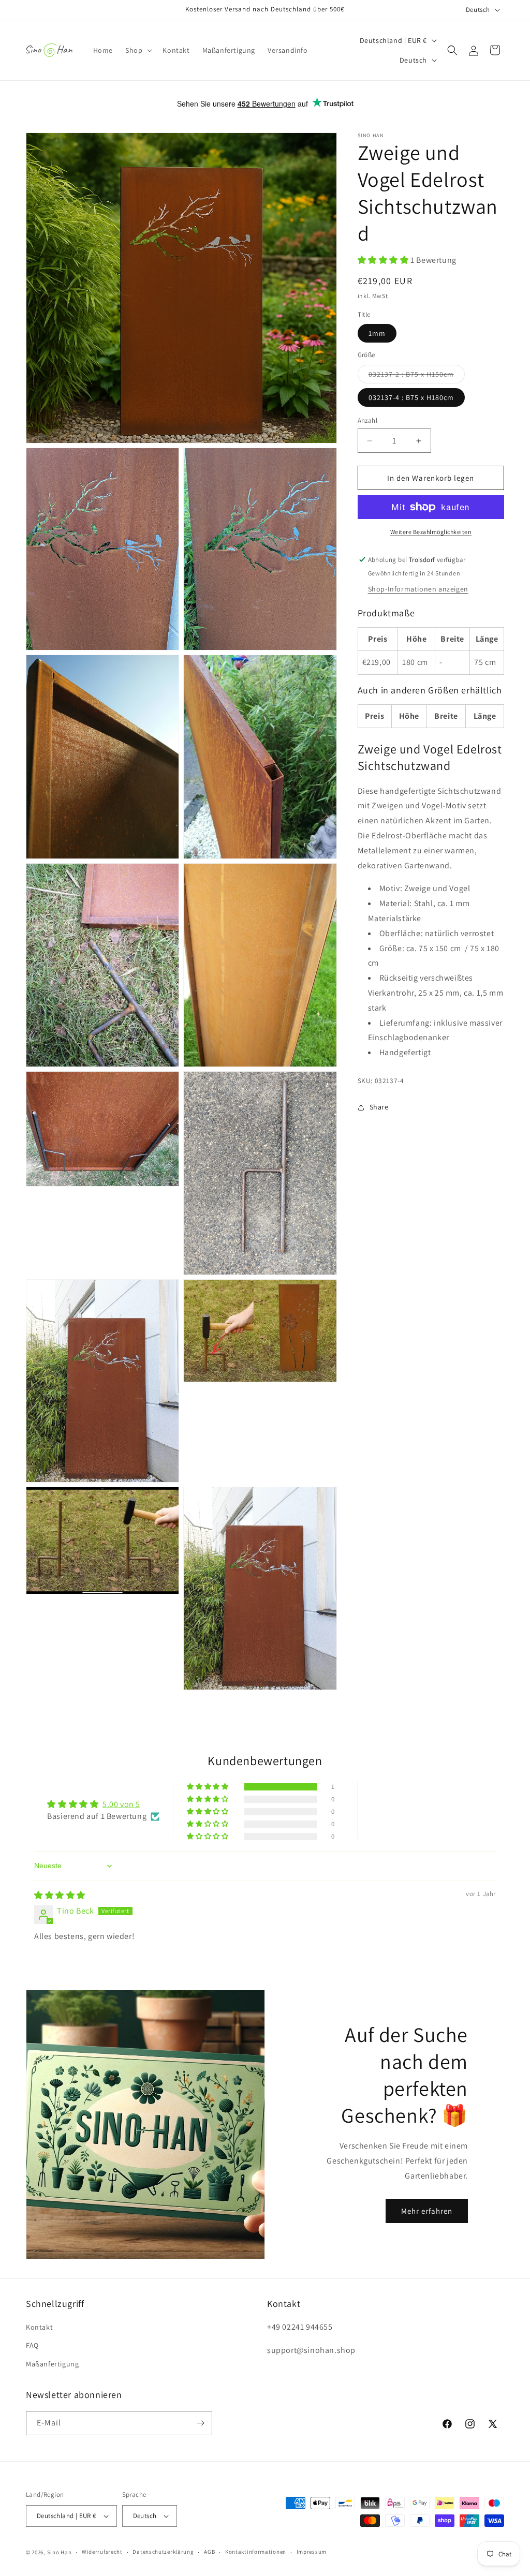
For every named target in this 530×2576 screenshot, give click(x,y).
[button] (138, 50)
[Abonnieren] (200, 2423)
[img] (60, 1895)
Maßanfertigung (52, 2364)
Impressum (312, 2552)
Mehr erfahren (427, 2211)
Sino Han (60, 2552)
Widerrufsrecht (102, 2552)
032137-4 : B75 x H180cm (411, 397)
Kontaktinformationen (256, 2552)
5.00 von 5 (121, 1804)
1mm (377, 333)
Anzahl (367, 420)
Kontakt (39, 2327)
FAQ (32, 2345)
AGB (209, 2552)
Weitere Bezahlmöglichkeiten (431, 532)
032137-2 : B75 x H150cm (417, 376)
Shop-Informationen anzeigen (418, 589)
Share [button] (379, 1107)
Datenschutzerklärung (163, 2552)
